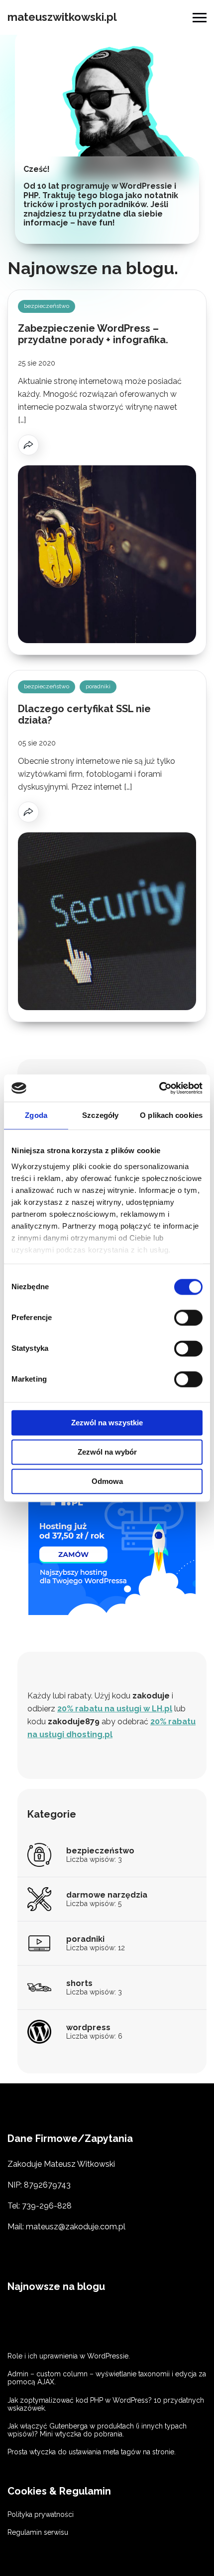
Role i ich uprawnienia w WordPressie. (69, 2356)
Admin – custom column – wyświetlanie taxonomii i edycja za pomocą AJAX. (107, 2378)
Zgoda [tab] (36, 1115)
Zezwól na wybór (107, 1452)
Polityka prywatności (41, 2514)
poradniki (98, 686)
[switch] (188, 1318)
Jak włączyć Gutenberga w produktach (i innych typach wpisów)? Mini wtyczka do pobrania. (97, 2430)
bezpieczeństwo (47, 306)
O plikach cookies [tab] (171, 1115)
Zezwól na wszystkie (107, 1423)
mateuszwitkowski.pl (62, 17)
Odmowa (107, 1481)
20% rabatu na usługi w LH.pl (115, 1709)
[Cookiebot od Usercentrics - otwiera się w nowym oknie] (159, 1088)
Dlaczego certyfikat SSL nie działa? (84, 714)
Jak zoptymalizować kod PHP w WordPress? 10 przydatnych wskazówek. (106, 2404)
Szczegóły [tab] (100, 1115)
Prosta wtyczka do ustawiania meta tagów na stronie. (92, 2452)
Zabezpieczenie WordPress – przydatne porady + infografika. (93, 334)
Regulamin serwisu (38, 2532)
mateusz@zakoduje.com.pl (76, 2227)
